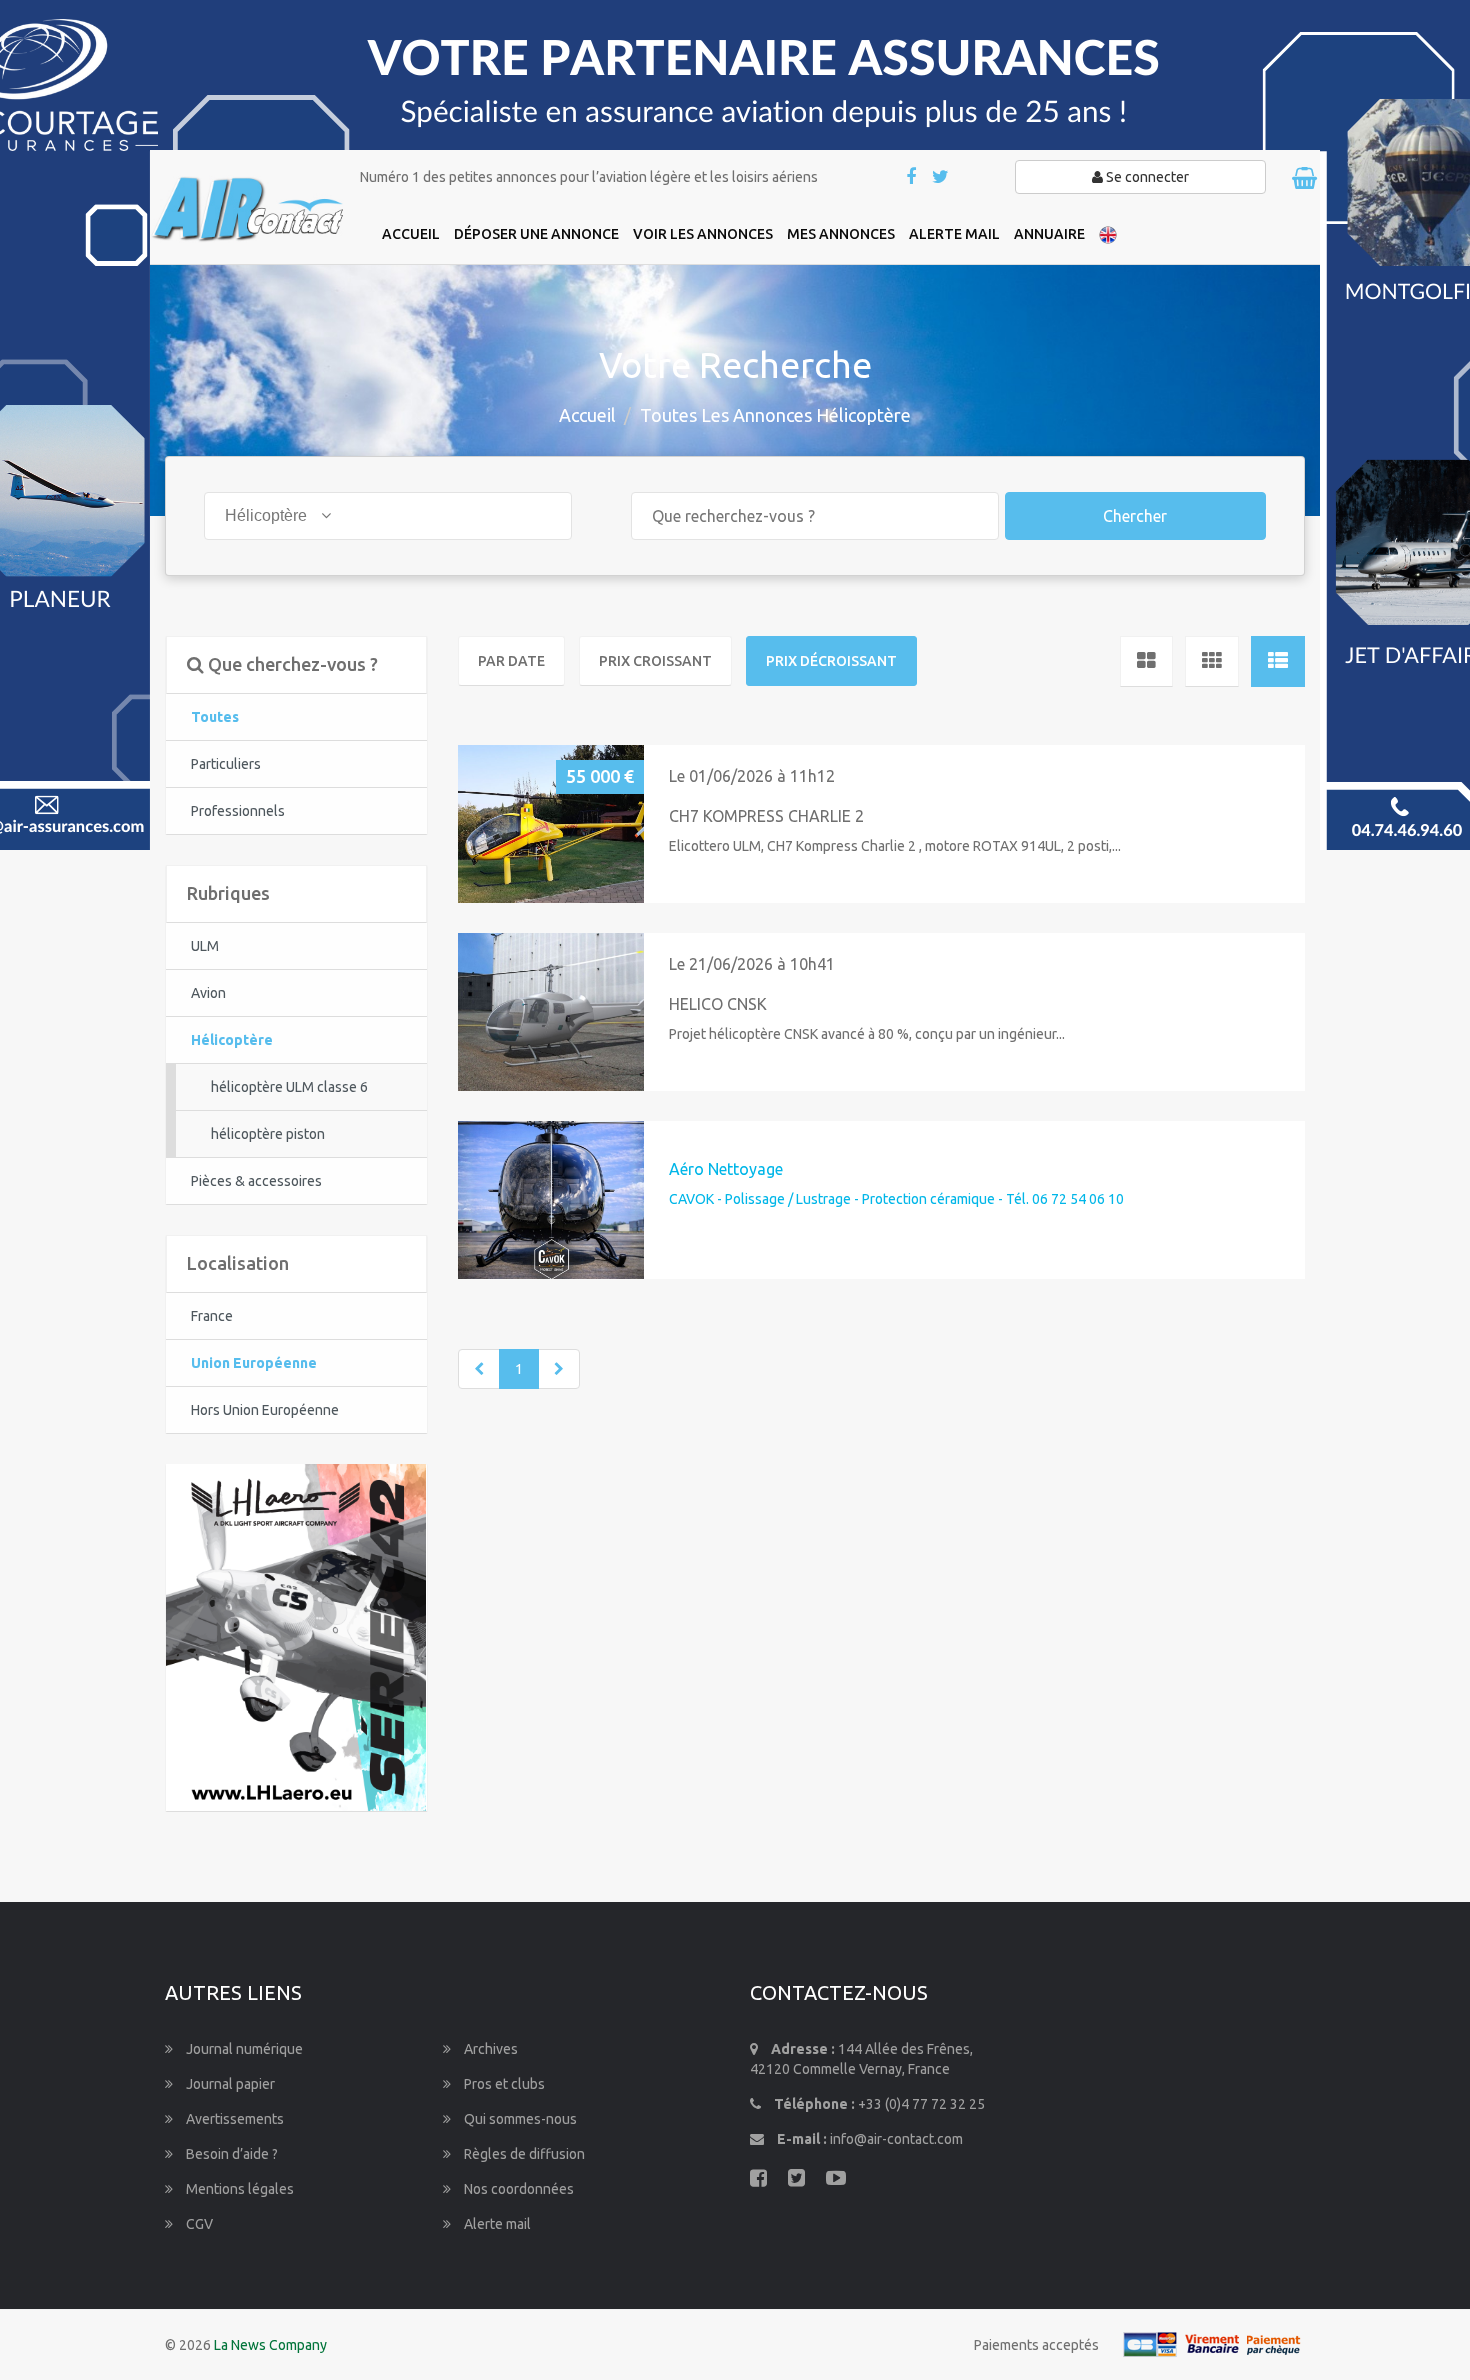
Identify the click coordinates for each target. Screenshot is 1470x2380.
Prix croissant (655, 661)
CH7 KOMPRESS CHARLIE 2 (766, 816)
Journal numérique (243, 2049)
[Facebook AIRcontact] (912, 178)
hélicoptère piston (268, 1134)
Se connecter (1146, 177)
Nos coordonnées (517, 2189)
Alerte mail (496, 2224)
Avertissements (233, 2119)
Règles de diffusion (523, 2154)
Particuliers (226, 764)
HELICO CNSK (718, 1004)
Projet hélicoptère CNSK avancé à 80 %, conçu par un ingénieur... (867, 1034)
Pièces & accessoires (256, 1181)
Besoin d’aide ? (230, 2154)
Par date (511, 661)
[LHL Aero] (296, 1636)
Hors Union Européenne (265, 1410)
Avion (208, 993)
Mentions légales (238, 2189)
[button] (481, 823)
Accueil (587, 415)
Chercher (1135, 516)
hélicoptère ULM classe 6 (289, 1087)
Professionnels (238, 811)
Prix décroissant (831, 661)
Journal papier (229, 2084)
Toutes (215, 717)
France (212, 1316)
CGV (198, 2224)
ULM (205, 946)
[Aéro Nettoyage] (551, 1199)
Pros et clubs (503, 2084)
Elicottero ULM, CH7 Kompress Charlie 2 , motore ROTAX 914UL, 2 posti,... (895, 846)
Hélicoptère (232, 1040)
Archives (489, 2049)
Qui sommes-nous (519, 2119)
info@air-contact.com (896, 2139)
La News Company (270, 2345)
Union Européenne (254, 1363)
